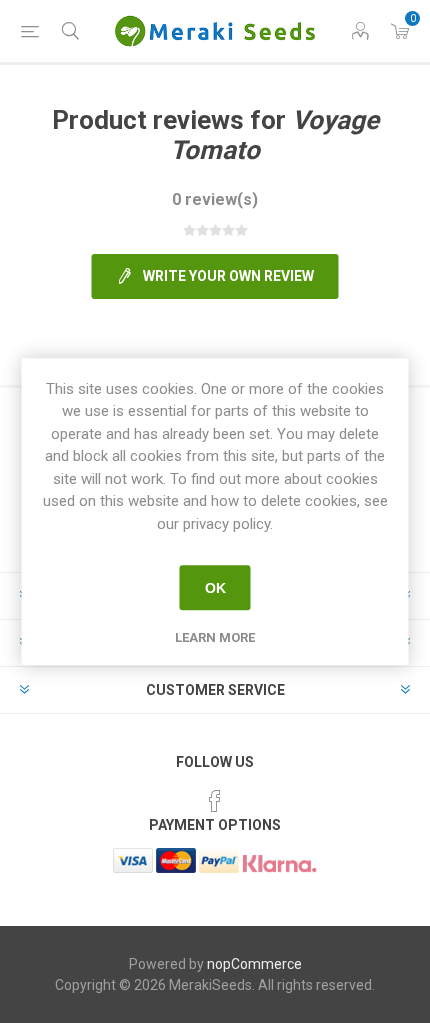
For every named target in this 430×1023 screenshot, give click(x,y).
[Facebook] (215, 801)
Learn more (215, 637)
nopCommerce (254, 964)
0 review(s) (215, 199)
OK (215, 588)
